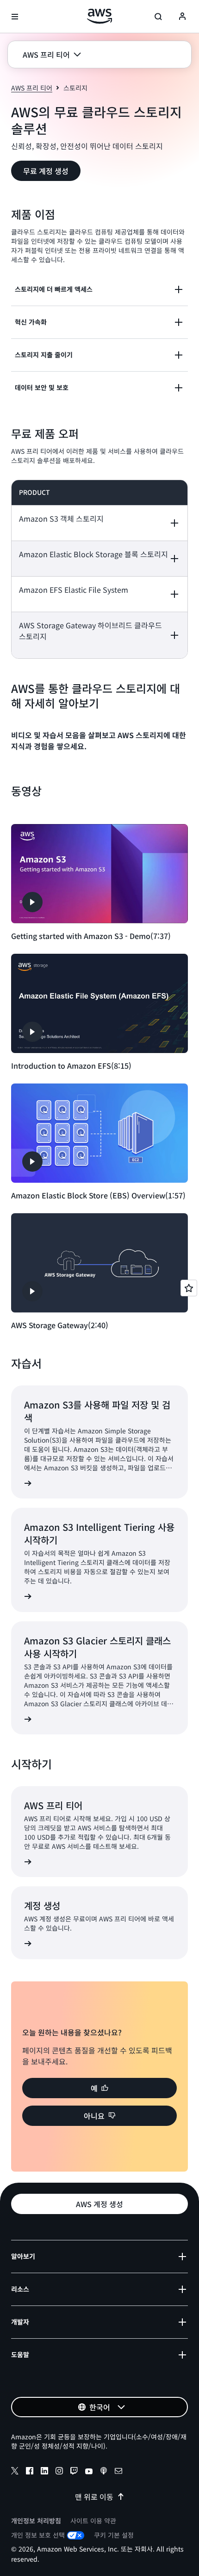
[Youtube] (89, 2472)
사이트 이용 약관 (93, 2521)
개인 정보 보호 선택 (38, 2535)
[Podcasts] (104, 2472)
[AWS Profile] (182, 17)
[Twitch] (74, 2472)
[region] (99, 569)
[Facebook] (30, 2472)
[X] (15, 2472)
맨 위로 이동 (94, 2497)
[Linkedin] (44, 2472)
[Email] (118, 2472)
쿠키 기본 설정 (114, 2535)
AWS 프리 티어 (32, 88)
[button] (52, 54)
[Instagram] (59, 2472)
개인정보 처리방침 (36, 2521)
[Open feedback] (189, 1288)
